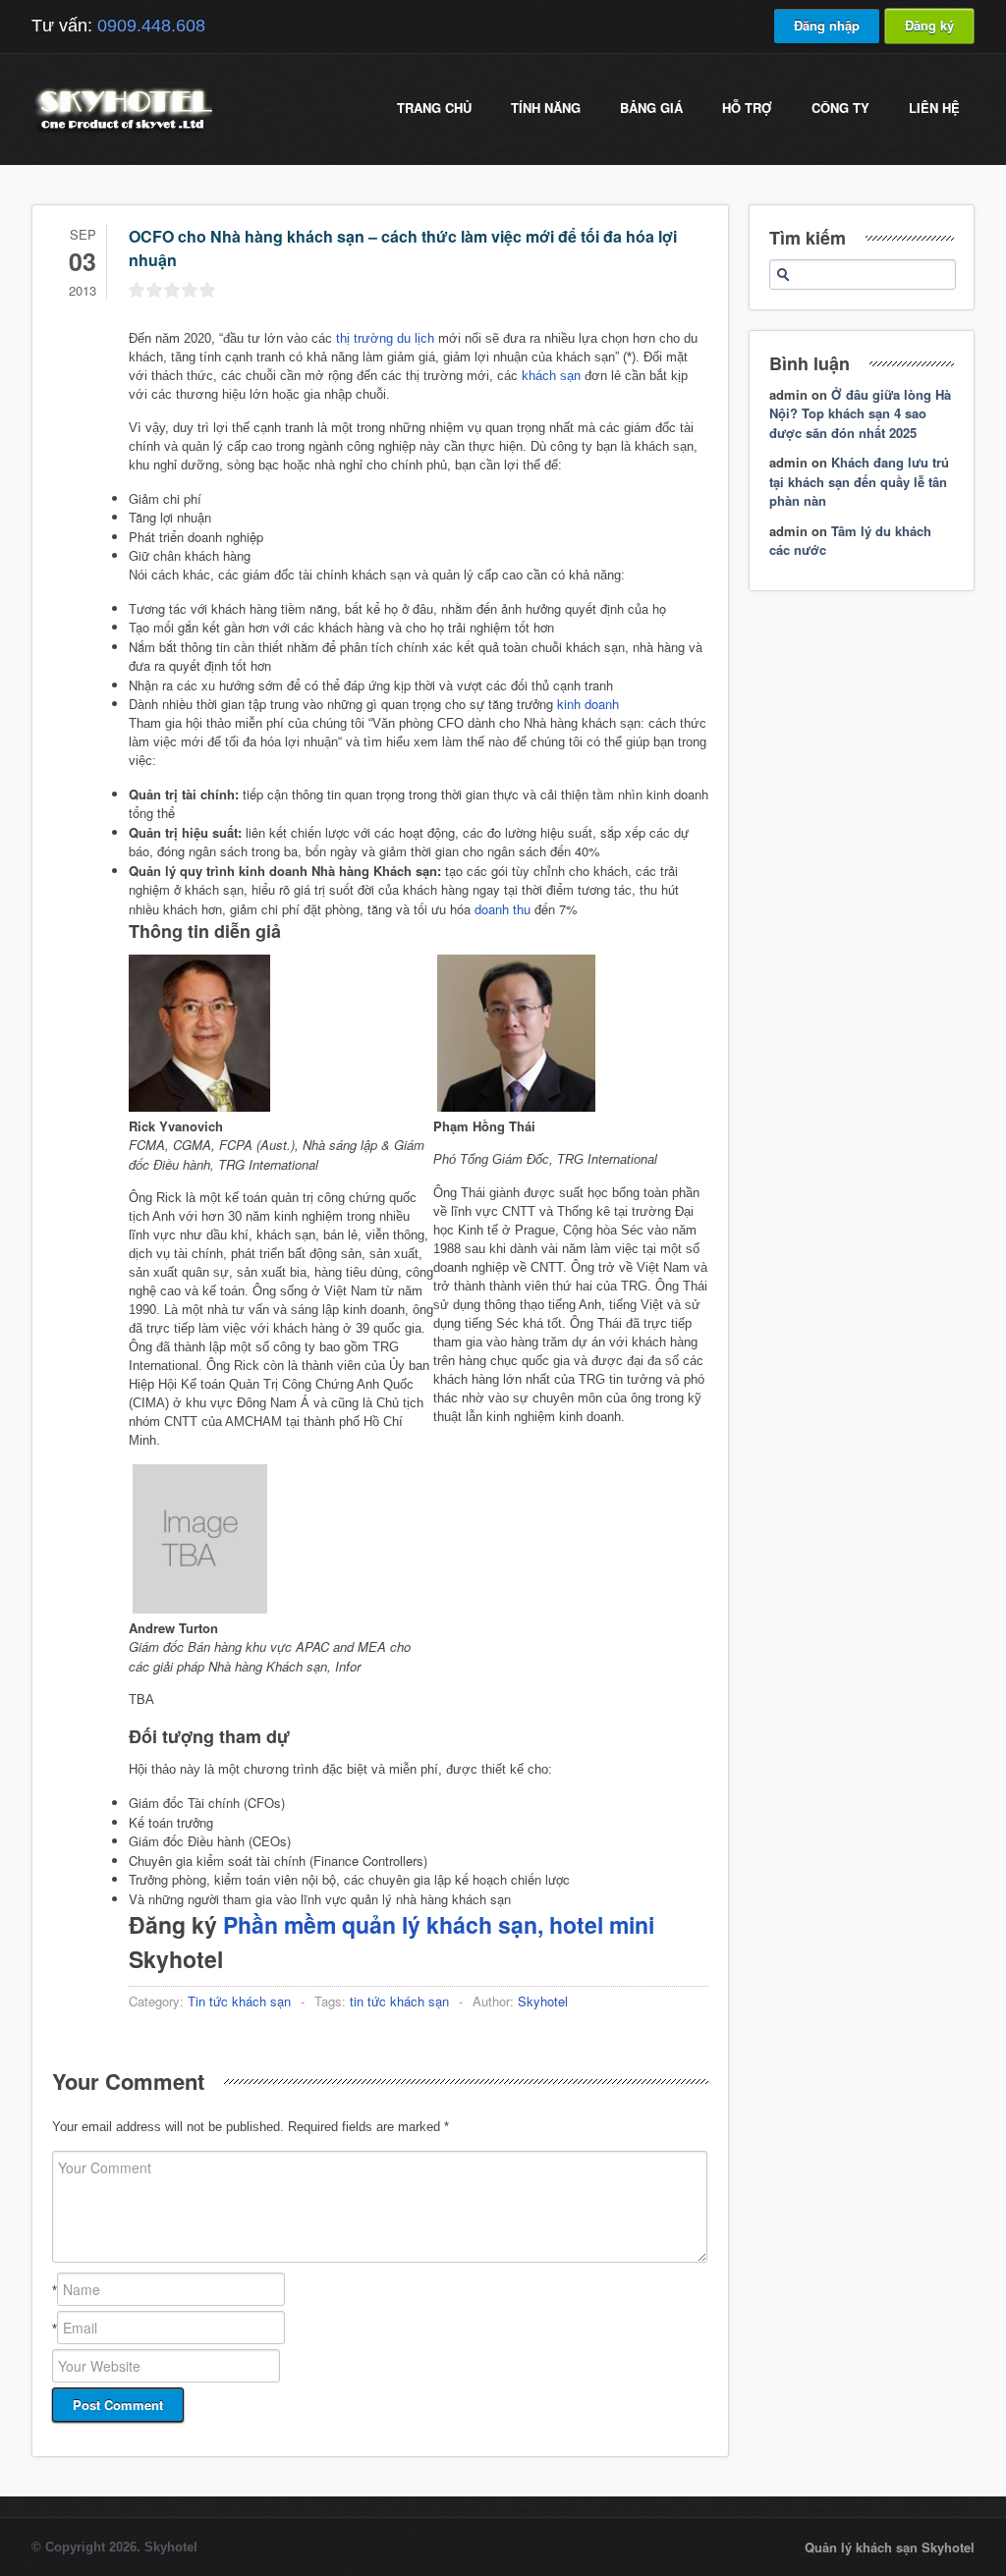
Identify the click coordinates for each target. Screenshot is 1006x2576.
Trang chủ (434, 108)
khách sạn (551, 376)
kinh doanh (588, 704)
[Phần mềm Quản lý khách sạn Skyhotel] (122, 132)
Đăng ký (929, 25)
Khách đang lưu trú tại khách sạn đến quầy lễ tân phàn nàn (859, 481)
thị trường (364, 338)
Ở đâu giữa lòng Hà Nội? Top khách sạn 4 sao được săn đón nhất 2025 (860, 413)
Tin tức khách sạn (239, 2001)
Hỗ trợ (747, 108)
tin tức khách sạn (399, 2001)
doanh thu (503, 909)
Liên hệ (934, 108)
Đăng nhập (827, 25)
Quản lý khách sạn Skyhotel (890, 2547)
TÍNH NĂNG (546, 108)
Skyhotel (543, 2001)
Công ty (840, 108)
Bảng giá (651, 108)
